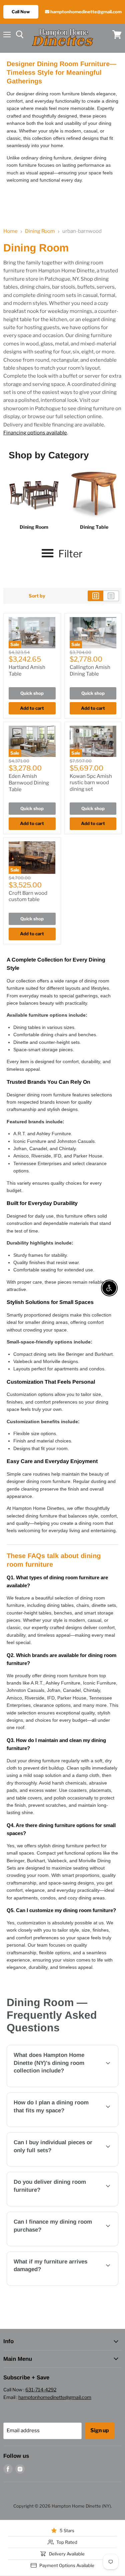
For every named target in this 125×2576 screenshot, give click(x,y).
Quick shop (32, 693)
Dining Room (40, 231)
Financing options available (35, 433)
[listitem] (34, 500)
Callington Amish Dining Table (90, 671)
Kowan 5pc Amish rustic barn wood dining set (91, 783)
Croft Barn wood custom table (28, 896)
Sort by (37, 596)
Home (10, 231)
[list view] (111, 596)
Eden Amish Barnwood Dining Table (29, 783)
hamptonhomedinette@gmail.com (85, 12)
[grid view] (95, 596)
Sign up (100, 2430)
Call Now (21, 12)
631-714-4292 (41, 2390)
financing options (76, 2245)
